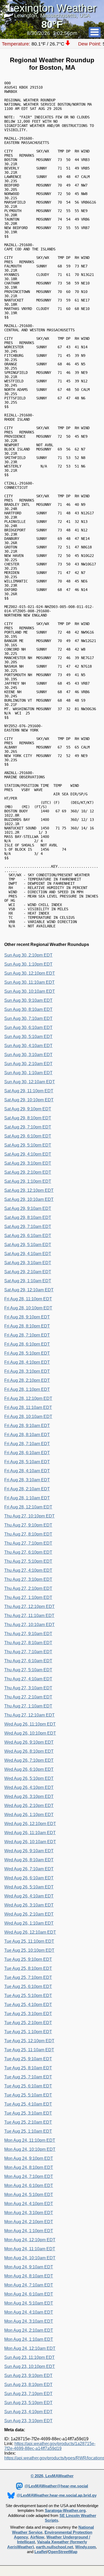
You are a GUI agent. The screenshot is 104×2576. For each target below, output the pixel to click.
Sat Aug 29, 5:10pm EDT (28, 1145)
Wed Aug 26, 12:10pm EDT (30, 1824)
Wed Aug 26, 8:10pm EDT (29, 1751)
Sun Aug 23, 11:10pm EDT (29, 2357)
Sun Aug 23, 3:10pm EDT (28, 2421)
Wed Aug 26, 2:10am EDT (29, 1914)
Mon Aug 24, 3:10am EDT (29, 2321)
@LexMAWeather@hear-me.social (56, 2486)
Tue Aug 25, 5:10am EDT (28, 2095)
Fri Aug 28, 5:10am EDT (27, 1462)
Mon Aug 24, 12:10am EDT (30, 2348)
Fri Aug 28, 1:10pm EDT (27, 1389)
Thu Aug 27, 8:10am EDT (28, 1643)
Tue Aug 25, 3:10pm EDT (28, 2014)
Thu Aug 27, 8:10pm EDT (28, 1534)
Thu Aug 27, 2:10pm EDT (28, 1588)
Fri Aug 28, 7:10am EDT (27, 1444)
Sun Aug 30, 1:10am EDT (28, 1073)
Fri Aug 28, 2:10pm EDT (27, 1380)
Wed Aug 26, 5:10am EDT (29, 1887)
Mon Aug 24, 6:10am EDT (29, 2294)
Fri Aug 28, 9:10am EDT (27, 1426)
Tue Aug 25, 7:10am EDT (28, 2077)
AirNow (37, 2537)
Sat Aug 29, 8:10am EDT (28, 1217)
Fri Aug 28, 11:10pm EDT (28, 1299)
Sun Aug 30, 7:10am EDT (28, 1018)
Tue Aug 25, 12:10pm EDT (29, 2041)
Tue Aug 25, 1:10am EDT (28, 2131)
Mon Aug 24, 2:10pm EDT (29, 2222)
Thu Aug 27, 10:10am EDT (29, 1625)
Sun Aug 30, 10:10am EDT (30, 991)
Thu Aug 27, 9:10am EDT (28, 1634)
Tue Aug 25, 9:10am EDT (28, 2059)
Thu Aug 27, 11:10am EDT (29, 1616)
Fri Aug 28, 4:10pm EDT (27, 1362)
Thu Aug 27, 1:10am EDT (28, 1706)
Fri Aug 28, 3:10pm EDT (27, 1371)
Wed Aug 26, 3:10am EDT (29, 1905)
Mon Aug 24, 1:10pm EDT (29, 2231)
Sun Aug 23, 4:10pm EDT (28, 2412)
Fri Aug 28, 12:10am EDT (28, 1507)
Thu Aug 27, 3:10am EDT (28, 1688)
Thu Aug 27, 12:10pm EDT (29, 1607)
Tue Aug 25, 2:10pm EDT (28, 2023)
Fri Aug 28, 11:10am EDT (28, 1407)
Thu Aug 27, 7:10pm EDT (28, 1543)
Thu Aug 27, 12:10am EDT (29, 1715)
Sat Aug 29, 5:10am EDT (28, 1245)
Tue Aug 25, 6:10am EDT (28, 2086)
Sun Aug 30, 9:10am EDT (28, 1000)
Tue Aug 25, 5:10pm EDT (28, 1996)
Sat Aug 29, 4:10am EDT (28, 1254)
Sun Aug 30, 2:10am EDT (28, 1064)
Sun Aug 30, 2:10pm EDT (28, 955)
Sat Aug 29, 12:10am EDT (29, 1290)
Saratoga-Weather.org (65, 2511)
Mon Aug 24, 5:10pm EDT (29, 2195)
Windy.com (85, 2547)
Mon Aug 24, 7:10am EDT (29, 2285)
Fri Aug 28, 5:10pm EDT (27, 1353)
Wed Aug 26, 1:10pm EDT (29, 1815)
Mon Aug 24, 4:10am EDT (29, 2312)
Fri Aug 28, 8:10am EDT (27, 1435)
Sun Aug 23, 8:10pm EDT (28, 2385)
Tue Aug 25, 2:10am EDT (28, 2122)
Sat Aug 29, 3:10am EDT (28, 1263)
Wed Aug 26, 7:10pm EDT (29, 1760)
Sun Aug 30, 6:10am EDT (28, 1027)
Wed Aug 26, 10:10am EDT (30, 1842)
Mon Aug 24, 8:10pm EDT (29, 2167)
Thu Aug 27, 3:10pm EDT (28, 1579)
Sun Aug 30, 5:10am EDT (28, 1037)
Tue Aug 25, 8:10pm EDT (28, 1968)
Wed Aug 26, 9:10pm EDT (29, 1742)
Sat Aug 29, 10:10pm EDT (29, 1100)
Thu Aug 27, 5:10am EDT (28, 1670)
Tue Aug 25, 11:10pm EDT (29, 1941)
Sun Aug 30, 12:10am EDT (30, 1082)
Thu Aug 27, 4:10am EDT (28, 1679)
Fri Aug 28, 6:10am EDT (27, 1453)
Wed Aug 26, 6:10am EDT (29, 1878)
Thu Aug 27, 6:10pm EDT (28, 1552)
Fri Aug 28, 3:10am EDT (27, 1480)
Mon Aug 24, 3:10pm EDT (29, 2213)
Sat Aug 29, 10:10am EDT (29, 1199)
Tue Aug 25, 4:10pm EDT (28, 2005)
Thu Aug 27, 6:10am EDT (28, 1661)
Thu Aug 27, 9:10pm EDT (28, 1525)
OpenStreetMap (63, 2552)
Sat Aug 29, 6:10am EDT (28, 1236)
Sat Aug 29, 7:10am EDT (28, 1227)
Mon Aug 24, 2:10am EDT (29, 2330)
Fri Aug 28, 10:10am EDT (28, 1417)
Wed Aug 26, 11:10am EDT (30, 1833)
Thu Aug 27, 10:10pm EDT (29, 1516)
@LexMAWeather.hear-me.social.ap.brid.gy (57, 2495)
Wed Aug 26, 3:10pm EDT (29, 1796)
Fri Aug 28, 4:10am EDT (27, 1471)
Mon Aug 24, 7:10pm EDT (29, 2176)
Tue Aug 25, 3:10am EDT (28, 2113)
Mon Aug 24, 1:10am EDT (29, 2339)
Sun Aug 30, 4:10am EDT (28, 1046)
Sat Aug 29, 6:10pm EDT (28, 1136)
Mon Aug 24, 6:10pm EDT (29, 2186)
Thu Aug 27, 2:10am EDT (28, 1697)
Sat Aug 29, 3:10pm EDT (28, 1163)
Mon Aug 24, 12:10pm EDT (30, 2240)
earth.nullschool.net (55, 2547)
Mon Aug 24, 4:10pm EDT (29, 2204)
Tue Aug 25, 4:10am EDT (28, 2104)
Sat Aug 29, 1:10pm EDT (28, 1181)
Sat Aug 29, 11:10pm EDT (29, 1091)
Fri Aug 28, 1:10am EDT (27, 1498)
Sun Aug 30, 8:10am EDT (28, 1009)
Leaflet (41, 2552)
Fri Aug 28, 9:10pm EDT (27, 1317)
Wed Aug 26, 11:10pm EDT (30, 1724)
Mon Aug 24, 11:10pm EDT (30, 2140)
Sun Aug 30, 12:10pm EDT (30, 973)
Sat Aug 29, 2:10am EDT (28, 1272)
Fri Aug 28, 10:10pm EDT (28, 1308)
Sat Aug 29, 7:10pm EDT (28, 1127)
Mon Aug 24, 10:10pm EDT (30, 2149)
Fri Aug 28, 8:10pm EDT (27, 1326)
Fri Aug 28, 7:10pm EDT (27, 1335)
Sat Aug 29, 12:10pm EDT (29, 1190)
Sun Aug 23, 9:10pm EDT (28, 2376)
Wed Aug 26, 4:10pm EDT (29, 1787)
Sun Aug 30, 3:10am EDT (28, 1055)
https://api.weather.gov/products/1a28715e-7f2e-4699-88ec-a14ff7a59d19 (50, 2446)
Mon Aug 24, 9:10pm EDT (29, 2158)
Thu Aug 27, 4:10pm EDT (28, 1570)
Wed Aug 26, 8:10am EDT (29, 1860)
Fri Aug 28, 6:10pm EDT (27, 1344)
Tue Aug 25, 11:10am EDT (29, 2050)
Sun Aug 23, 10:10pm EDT (30, 2366)
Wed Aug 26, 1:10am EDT (29, 1923)
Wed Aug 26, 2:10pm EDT (29, 1806)
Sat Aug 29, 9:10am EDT (28, 1208)
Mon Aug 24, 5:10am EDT (29, 2303)
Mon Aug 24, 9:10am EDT (29, 2267)
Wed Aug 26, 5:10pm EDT (29, 1778)
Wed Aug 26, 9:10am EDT (29, 1851)
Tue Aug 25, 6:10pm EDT (28, 1986)
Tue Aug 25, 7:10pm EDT (28, 1977)
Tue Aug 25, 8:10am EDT (28, 2068)
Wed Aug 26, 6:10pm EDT (29, 1769)
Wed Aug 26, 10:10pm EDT (30, 1733)
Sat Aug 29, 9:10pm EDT (28, 1109)
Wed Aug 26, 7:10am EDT (29, 1869)
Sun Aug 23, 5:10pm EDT (28, 2403)
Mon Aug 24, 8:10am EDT (29, 2276)
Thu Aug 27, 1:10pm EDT (28, 1597)
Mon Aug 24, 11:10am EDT (30, 2249)
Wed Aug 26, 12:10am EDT (30, 1932)
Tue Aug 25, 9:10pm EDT (28, 1959)
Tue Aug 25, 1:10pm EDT (28, 2032)
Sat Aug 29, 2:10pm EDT (28, 1172)
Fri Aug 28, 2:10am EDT (27, 1489)
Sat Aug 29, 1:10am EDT (28, 1281)
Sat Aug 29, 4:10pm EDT (28, 1154)
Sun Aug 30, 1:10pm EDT (28, 964)
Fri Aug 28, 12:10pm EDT (28, 1398)
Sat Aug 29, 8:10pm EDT (28, 1118)
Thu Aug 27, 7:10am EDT (28, 1652)
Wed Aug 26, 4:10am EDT (29, 1896)
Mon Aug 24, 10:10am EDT (30, 2258)
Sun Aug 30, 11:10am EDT (29, 982)
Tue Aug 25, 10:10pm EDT (29, 1950)
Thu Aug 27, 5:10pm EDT (28, 1561)
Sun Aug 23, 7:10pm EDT (28, 2394)
